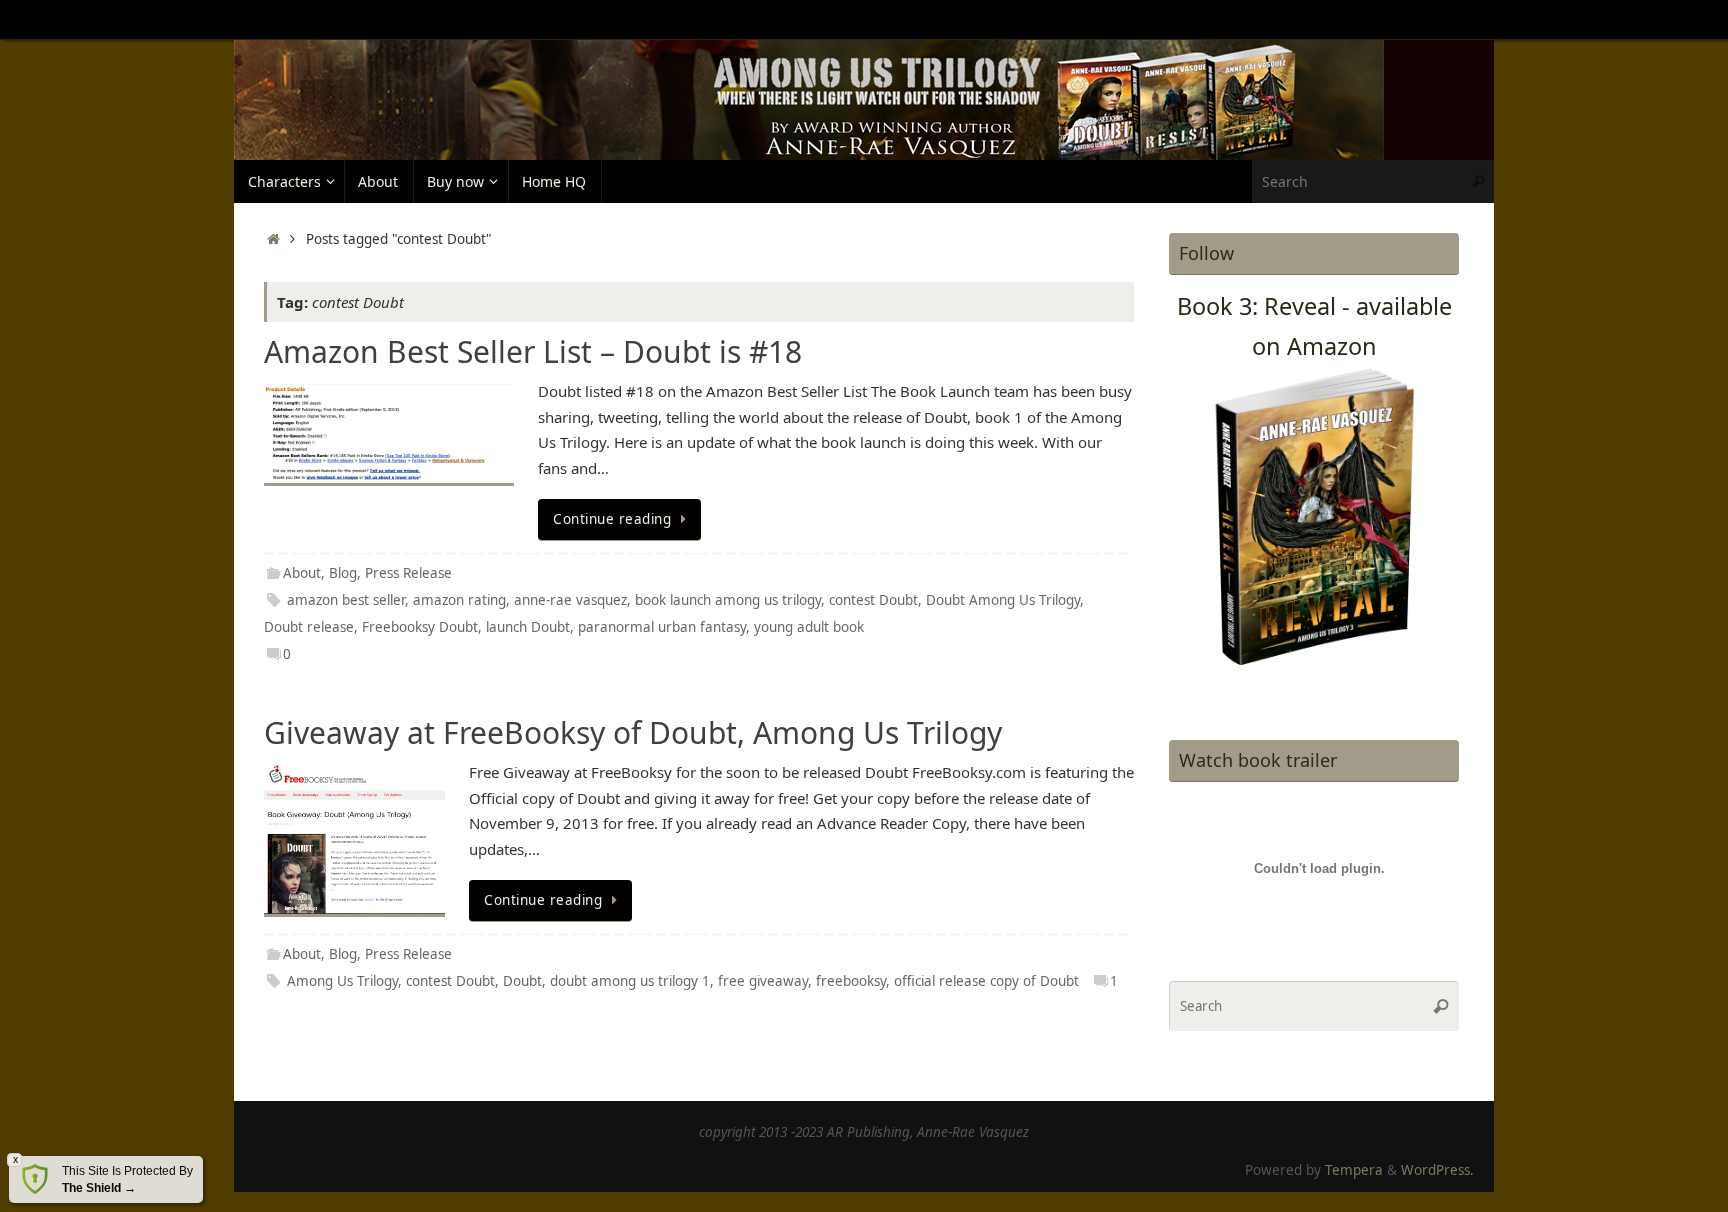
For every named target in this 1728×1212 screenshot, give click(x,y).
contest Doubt (873, 600)
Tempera (1354, 1170)
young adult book (809, 627)
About (302, 573)
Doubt (522, 981)
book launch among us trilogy (728, 600)
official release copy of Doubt (986, 981)
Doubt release (309, 627)
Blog (343, 573)
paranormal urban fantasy (662, 627)
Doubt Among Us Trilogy (1003, 600)
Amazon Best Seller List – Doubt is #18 (533, 351)
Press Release (408, 573)
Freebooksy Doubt (420, 627)
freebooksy (851, 981)
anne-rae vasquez (570, 600)
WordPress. (1437, 1170)
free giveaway (763, 981)
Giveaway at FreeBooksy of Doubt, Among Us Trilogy (633, 732)
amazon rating (459, 600)
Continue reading (612, 519)
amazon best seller (346, 600)
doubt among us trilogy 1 (630, 981)
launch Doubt (528, 627)
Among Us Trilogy (342, 981)
